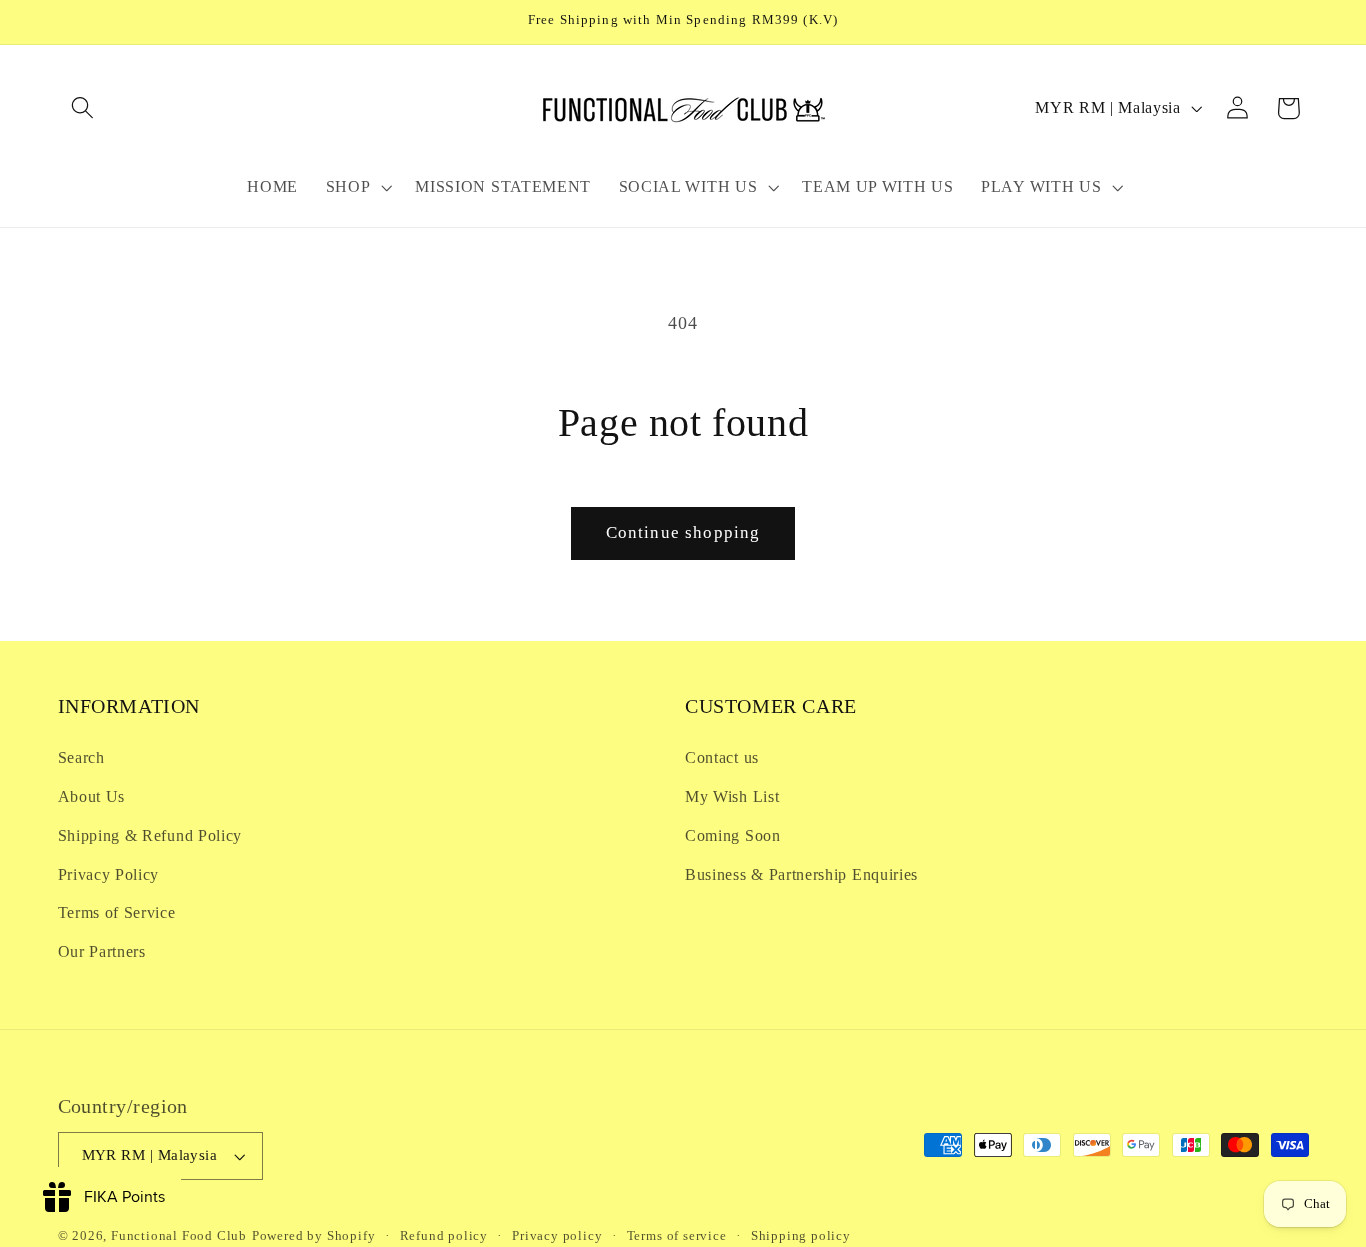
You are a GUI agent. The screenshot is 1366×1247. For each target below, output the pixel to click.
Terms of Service (117, 912)
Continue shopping (683, 532)
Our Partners (102, 951)
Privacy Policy (109, 874)
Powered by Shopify (314, 1236)
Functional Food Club (179, 1236)
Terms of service (677, 1236)
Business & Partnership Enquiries (801, 874)
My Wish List (732, 796)
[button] (83, 108)
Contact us (722, 757)
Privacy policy (557, 1236)
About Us (92, 796)
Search (81, 757)
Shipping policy (801, 1236)
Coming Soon (733, 835)
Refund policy (444, 1236)
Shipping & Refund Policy (150, 835)
